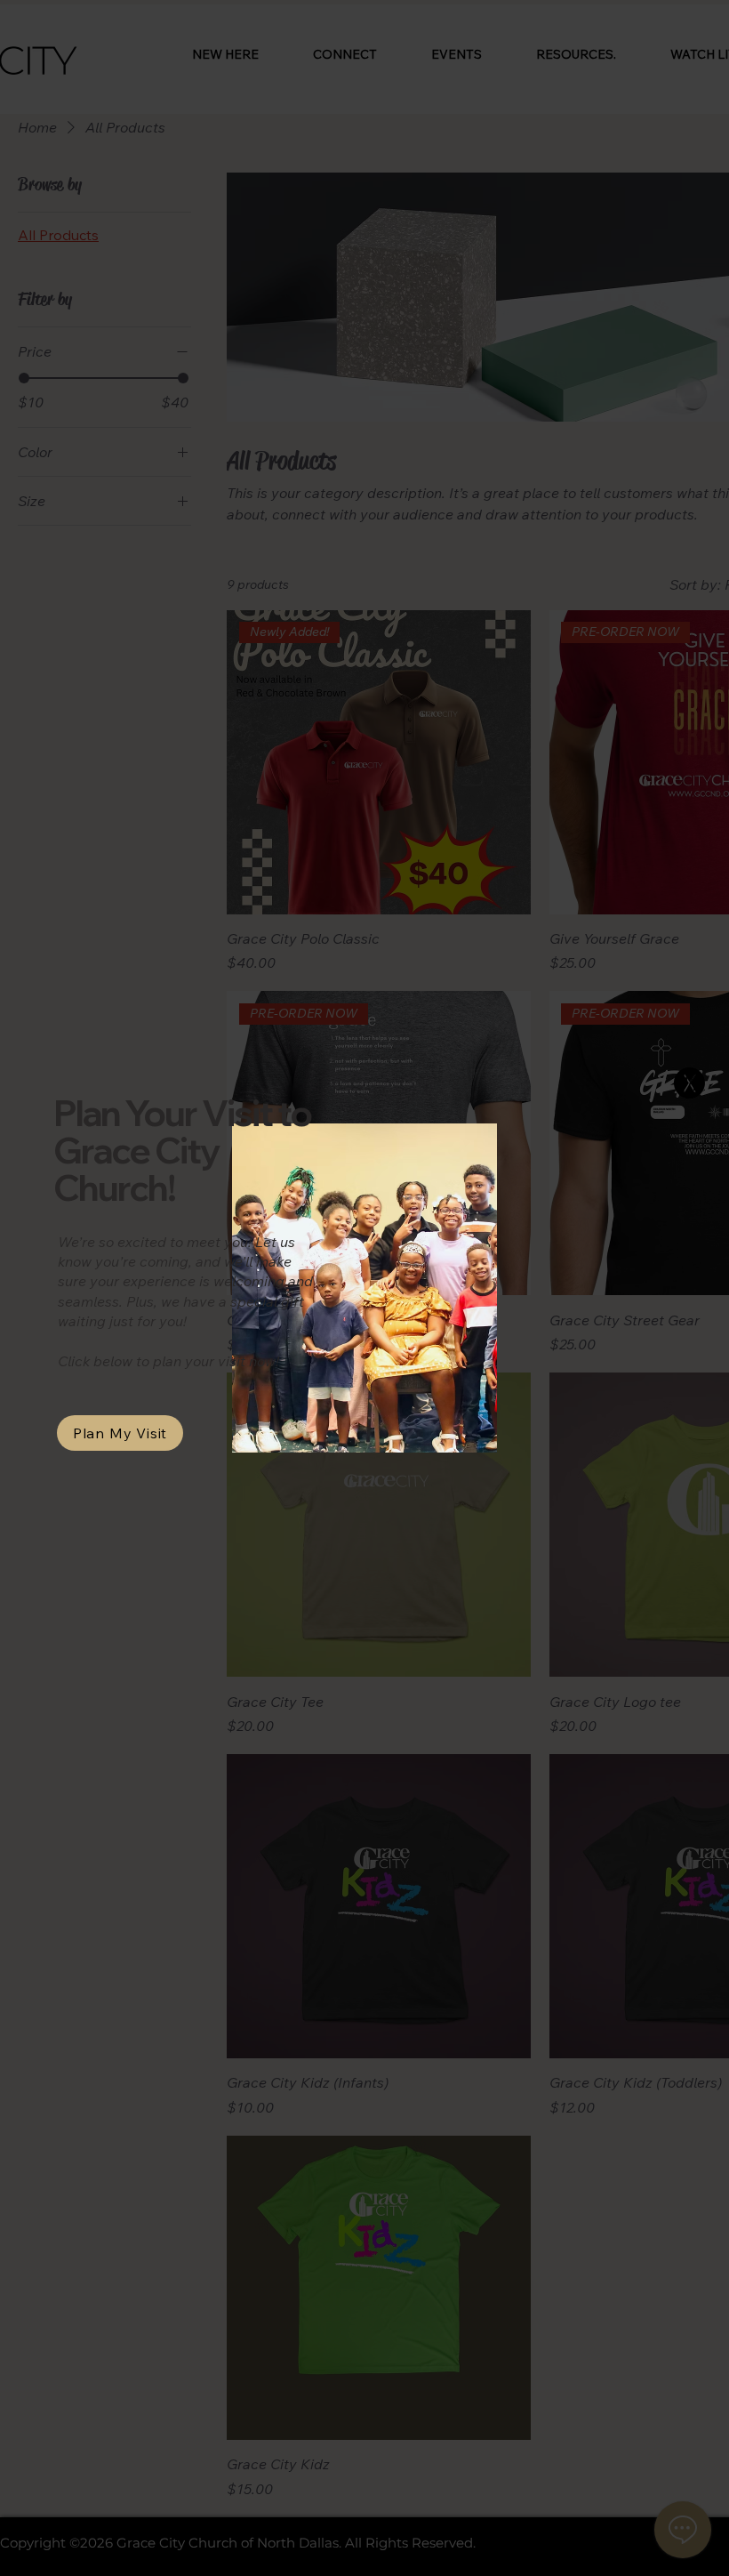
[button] (689, 1083)
